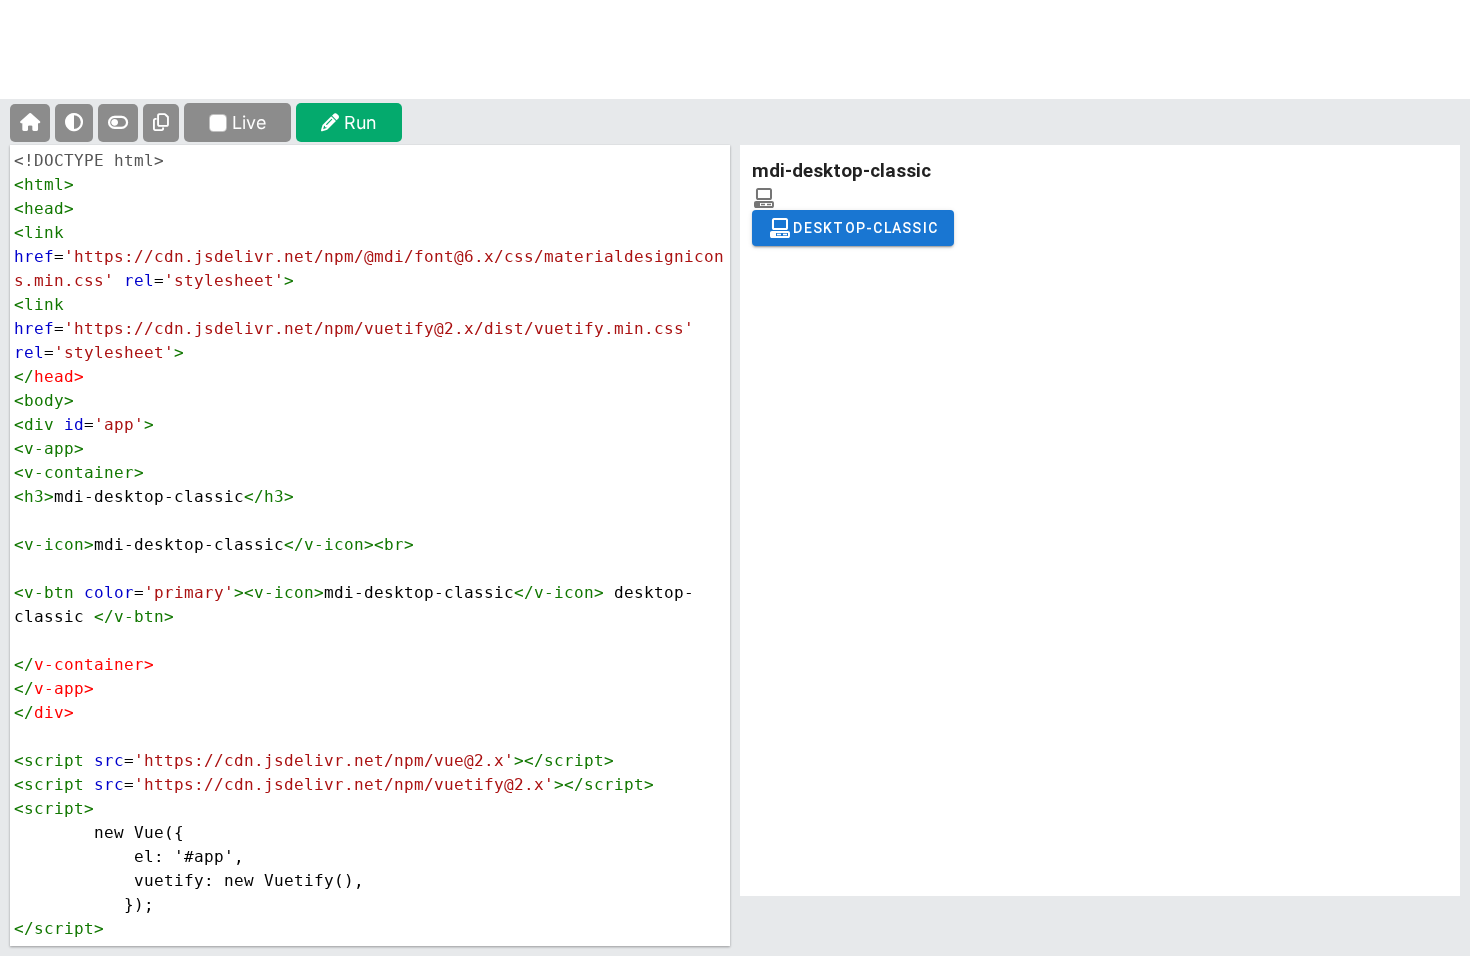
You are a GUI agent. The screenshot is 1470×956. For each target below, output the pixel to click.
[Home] (30, 123)
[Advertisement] (735, 65)
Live (249, 122)
